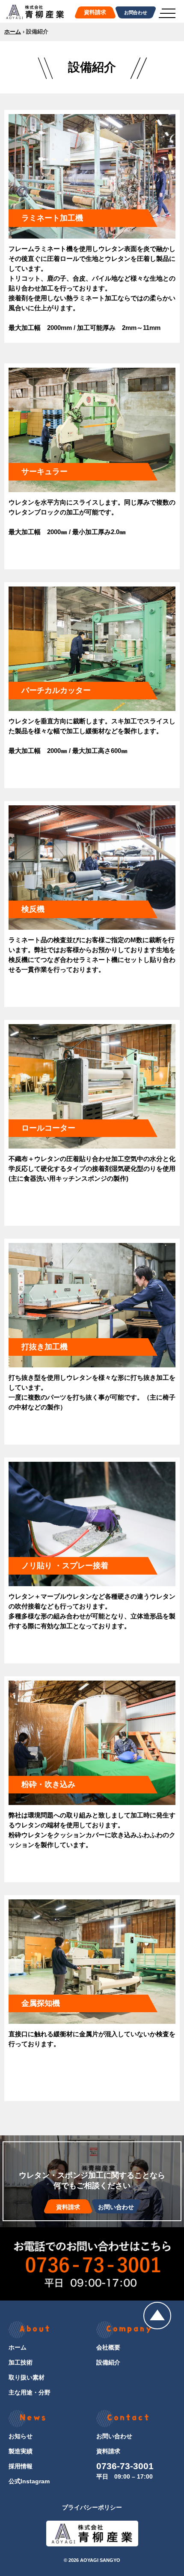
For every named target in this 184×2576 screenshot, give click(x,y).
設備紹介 (108, 2362)
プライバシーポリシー (92, 2507)
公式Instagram (29, 2481)
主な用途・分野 (30, 2392)
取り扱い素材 (27, 2377)
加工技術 (21, 2362)
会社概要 (108, 2347)
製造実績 (21, 2451)
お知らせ (21, 2436)
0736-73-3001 (125, 2466)
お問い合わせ (114, 2436)
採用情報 (21, 2466)
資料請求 (108, 2451)
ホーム (13, 32)
